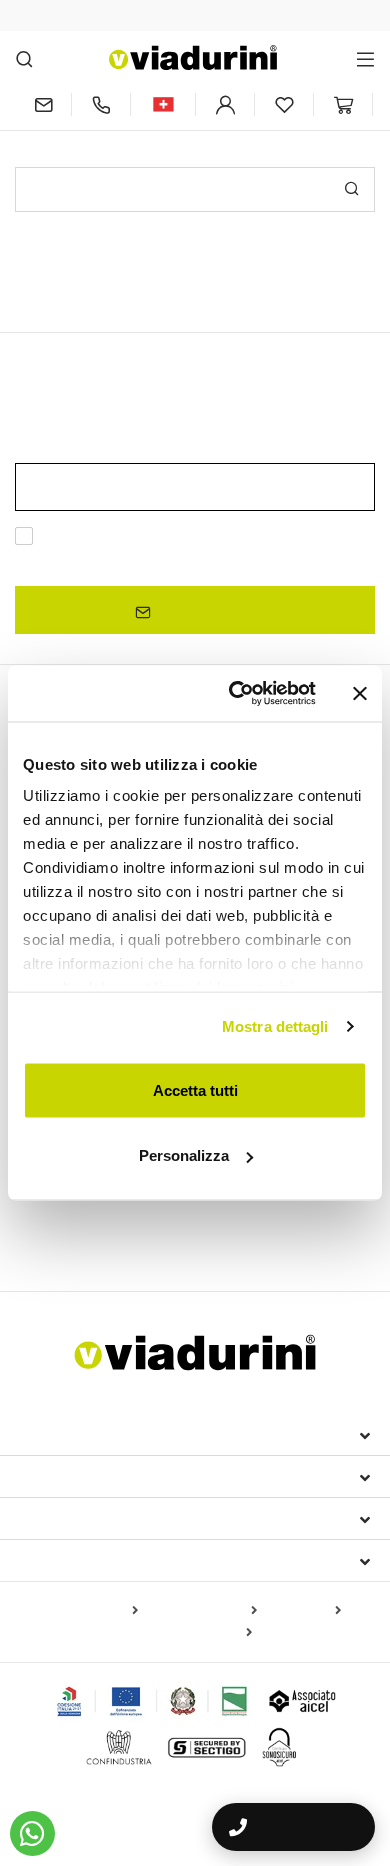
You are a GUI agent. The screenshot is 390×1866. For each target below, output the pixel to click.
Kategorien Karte (201, 1611)
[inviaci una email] (43, 104)
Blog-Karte (303, 1611)
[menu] (365, 58)
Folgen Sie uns (81, 1560)
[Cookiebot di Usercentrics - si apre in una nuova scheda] (236, 694)
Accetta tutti (195, 1089)
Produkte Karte (87, 1611)
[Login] (225, 104)
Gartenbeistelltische (88, 1226)
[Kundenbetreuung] (101, 104)
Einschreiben (203, 610)
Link (209, 560)
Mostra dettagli (275, 1026)
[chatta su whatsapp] (32, 1833)
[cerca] (24, 58)
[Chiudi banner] (360, 693)
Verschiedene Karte (189, 1633)
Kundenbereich (84, 1518)
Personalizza (184, 1155)
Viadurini (57, 1476)
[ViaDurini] (193, 57)
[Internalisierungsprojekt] (152, 1701)
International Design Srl (130, 1434)
